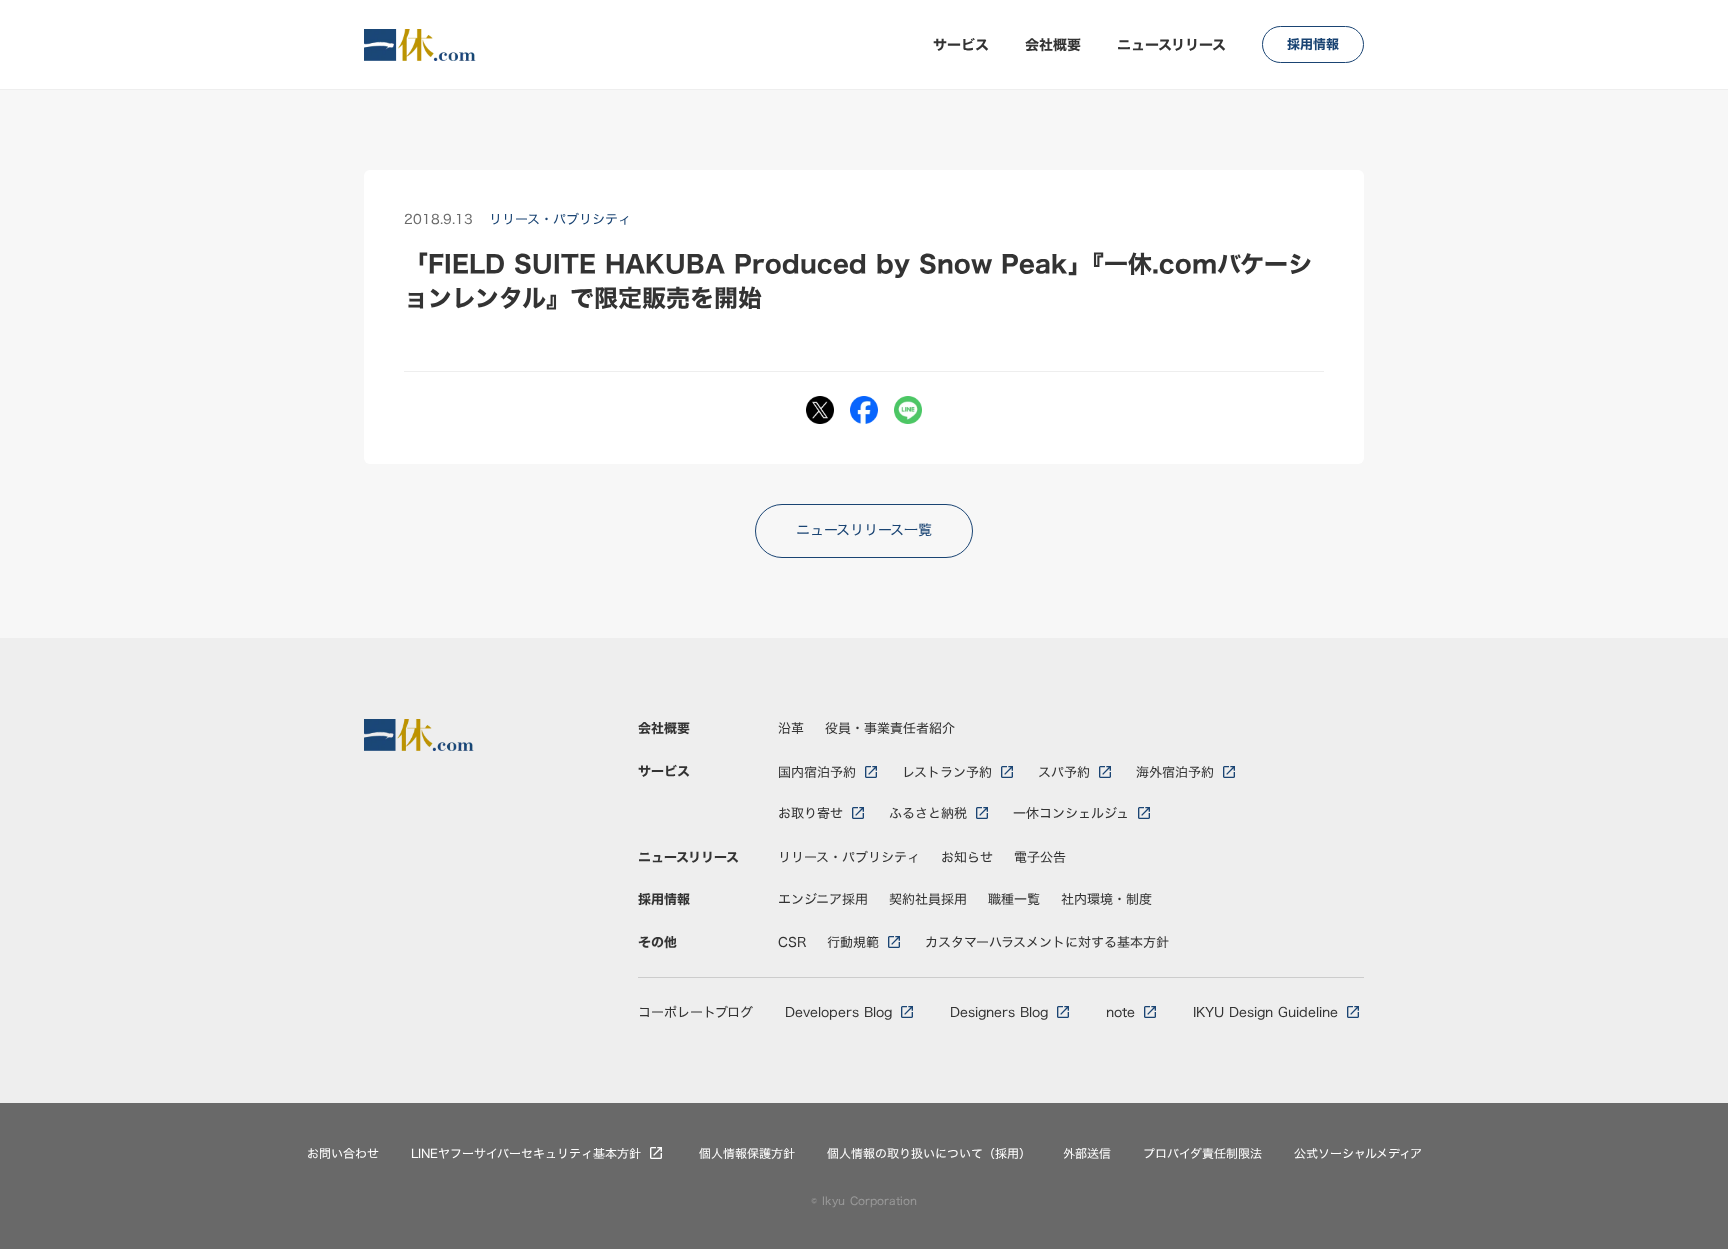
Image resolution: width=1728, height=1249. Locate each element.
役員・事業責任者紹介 (890, 728)
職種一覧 (1014, 899)
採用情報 (664, 899)
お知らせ (967, 857)
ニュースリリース (1171, 45)
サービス (961, 45)
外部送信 (1087, 1153)
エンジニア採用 (823, 899)
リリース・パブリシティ (849, 857)
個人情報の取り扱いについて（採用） (929, 1153)
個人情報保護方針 (747, 1153)
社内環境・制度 (1106, 899)
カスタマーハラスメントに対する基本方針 (1047, 942)
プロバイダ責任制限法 (1202, 1153)
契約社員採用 (928, 899)
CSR (792, 942)
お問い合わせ (343, 1153)
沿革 (791, 728)
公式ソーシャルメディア (1358, 1153)
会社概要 (1053, 45)
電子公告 (1040, 857)
